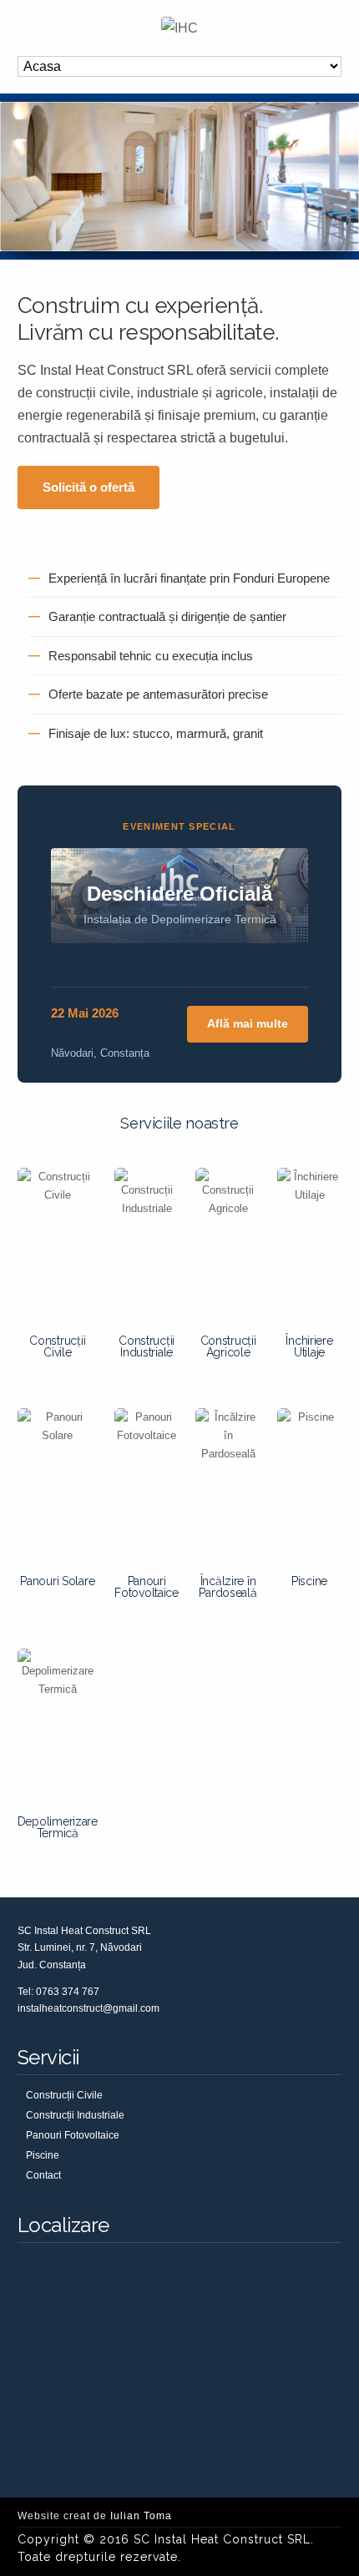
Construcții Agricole (228, 1346)
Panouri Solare (57, 1581)
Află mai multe (248, 1023)
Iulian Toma (141, 2516)
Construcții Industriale (147, 1346)
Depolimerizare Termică (58, 1827)
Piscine (309, 1581)
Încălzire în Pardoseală (228, 1587)
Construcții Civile (57, 1346)
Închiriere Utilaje (309, 1346)
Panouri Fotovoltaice (147, 1587)
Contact (43, 2175)
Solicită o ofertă (88, 487)
